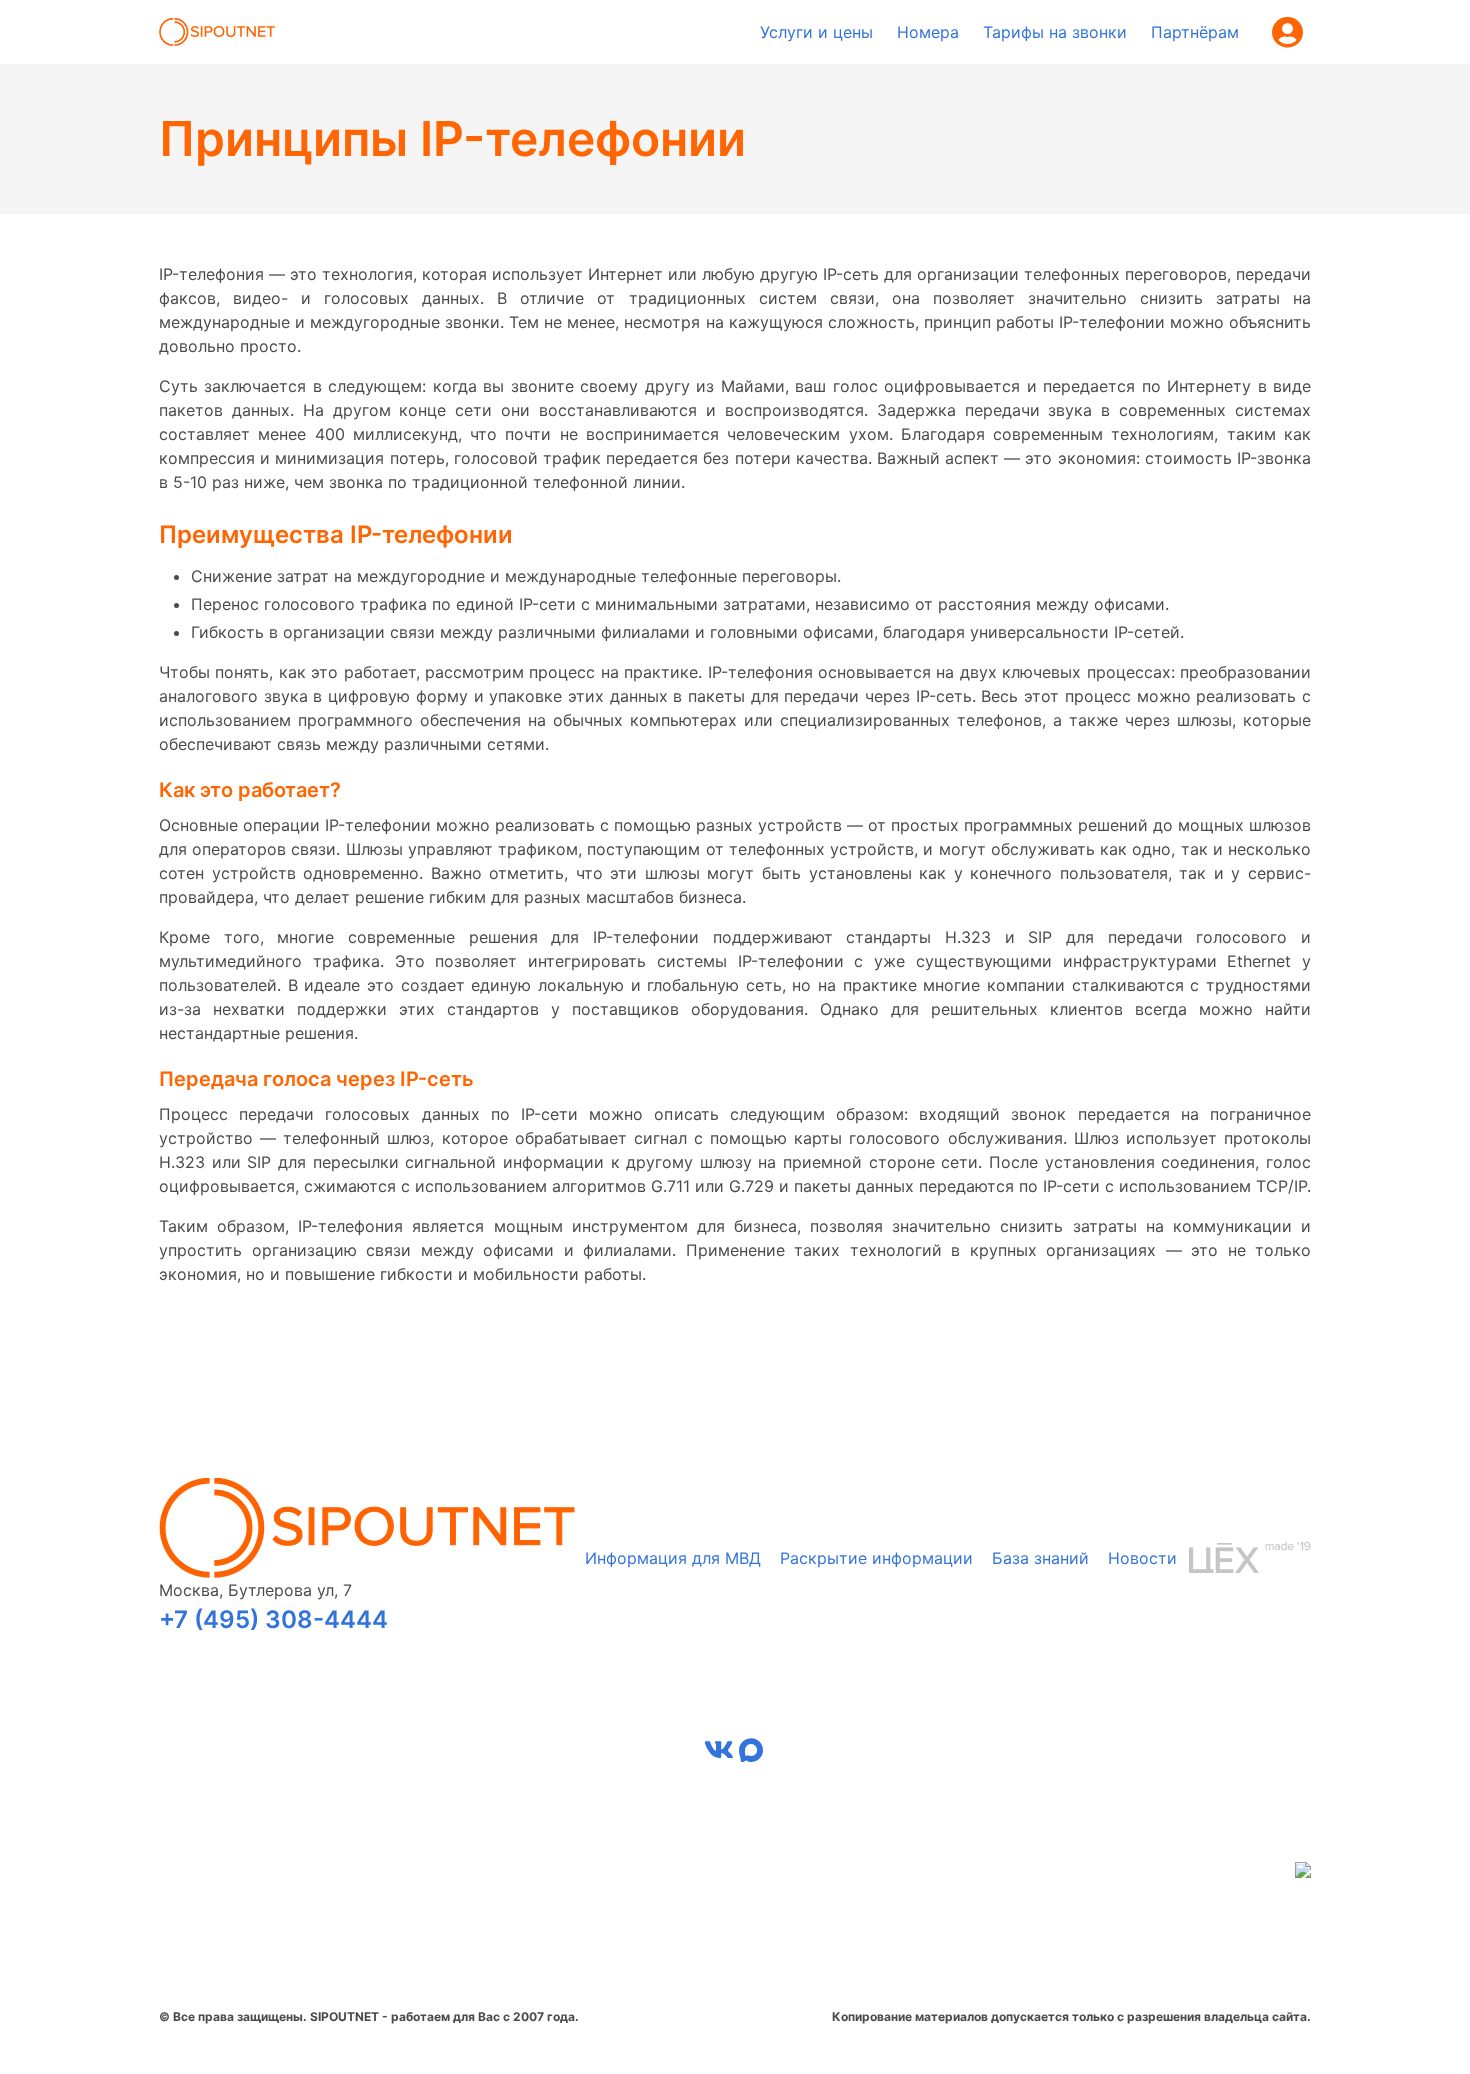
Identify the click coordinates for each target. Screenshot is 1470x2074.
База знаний (1040, 1558)
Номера (928, 32)
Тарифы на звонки (1055, 32)
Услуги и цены (816, 32)
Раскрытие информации (876, 1558)
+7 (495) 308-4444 (273, 1619)
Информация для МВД (673, 1558)
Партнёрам (1195, 32)
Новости (1142, 1558)
